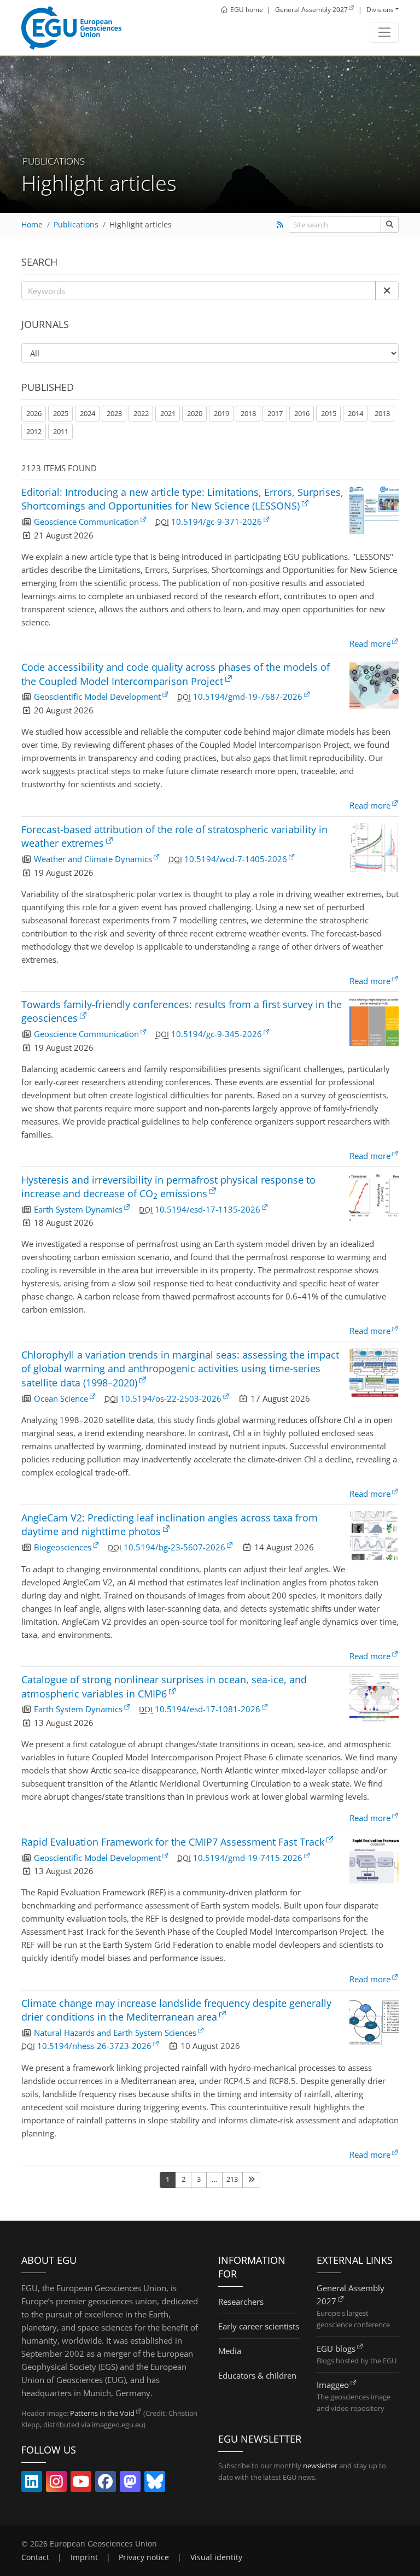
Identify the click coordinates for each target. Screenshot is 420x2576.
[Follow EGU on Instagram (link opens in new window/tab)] (56, 2484)
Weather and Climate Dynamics (93, 859)
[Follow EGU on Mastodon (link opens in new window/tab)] (130, 2484)
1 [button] (168, 2179)
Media (230, 2351)
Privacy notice (144, 2557)
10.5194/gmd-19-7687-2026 (248, 696)
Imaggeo (333, 2385)
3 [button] (199, 2179)
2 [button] (183, 2179)
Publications (76, 225)
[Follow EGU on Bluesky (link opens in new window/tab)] (155, 2484)
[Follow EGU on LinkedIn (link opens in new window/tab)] (32, 2484)
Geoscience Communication (86, 522)
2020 (195, 413)
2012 (34, 431)
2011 (61, 431)
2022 (141, 413)
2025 (61, 413)
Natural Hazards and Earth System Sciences (115, 2033)
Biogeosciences (63, 1547)
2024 (87, 413)
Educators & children (257, 2375)
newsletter (320, 2466)
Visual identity (216, 2557)
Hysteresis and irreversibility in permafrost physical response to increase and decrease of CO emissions (168, 1187)
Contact (35, 2557)
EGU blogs (336, 2349)
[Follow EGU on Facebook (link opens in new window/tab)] (106, 2484)
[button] (387, 291)
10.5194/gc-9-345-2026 (217, 1034)
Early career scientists (259, 2326)
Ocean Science (61, 1398)
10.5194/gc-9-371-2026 (217, 522)
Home (32, 225)
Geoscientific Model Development (97, 696)
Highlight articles (141, 225)
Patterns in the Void (102, 2413)
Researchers (241, 2302)
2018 (248, 413)
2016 (302, 413)
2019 (221, 413)
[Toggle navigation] (384, 32)
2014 (355, 413)
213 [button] (232, 2179)
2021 (168, 413)
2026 (34, 413)
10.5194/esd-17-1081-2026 (208, 1709)
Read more (370, 643)
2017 (275, 413)
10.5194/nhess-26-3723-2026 (94, 2046)
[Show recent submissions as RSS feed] (280, 225)
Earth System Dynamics (78, 1209)
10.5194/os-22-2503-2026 (171, 1398)
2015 (329, 413)
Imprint (84, 2557)
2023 (114, 413)
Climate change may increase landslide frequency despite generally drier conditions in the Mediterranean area (176, 2010)
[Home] (71, 28)
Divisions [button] (380, 10)
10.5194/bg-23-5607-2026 (174, 1547)
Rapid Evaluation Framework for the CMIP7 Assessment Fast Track (173, 1842)
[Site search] (390, 224)
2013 (382, 413)
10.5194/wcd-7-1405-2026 (236, 859)
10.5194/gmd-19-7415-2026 (248, 1858)
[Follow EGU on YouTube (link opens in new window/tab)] (81, 2484)
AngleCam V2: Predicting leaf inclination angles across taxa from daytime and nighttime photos (170, 1524)
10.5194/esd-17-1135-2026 (208, 1209)
